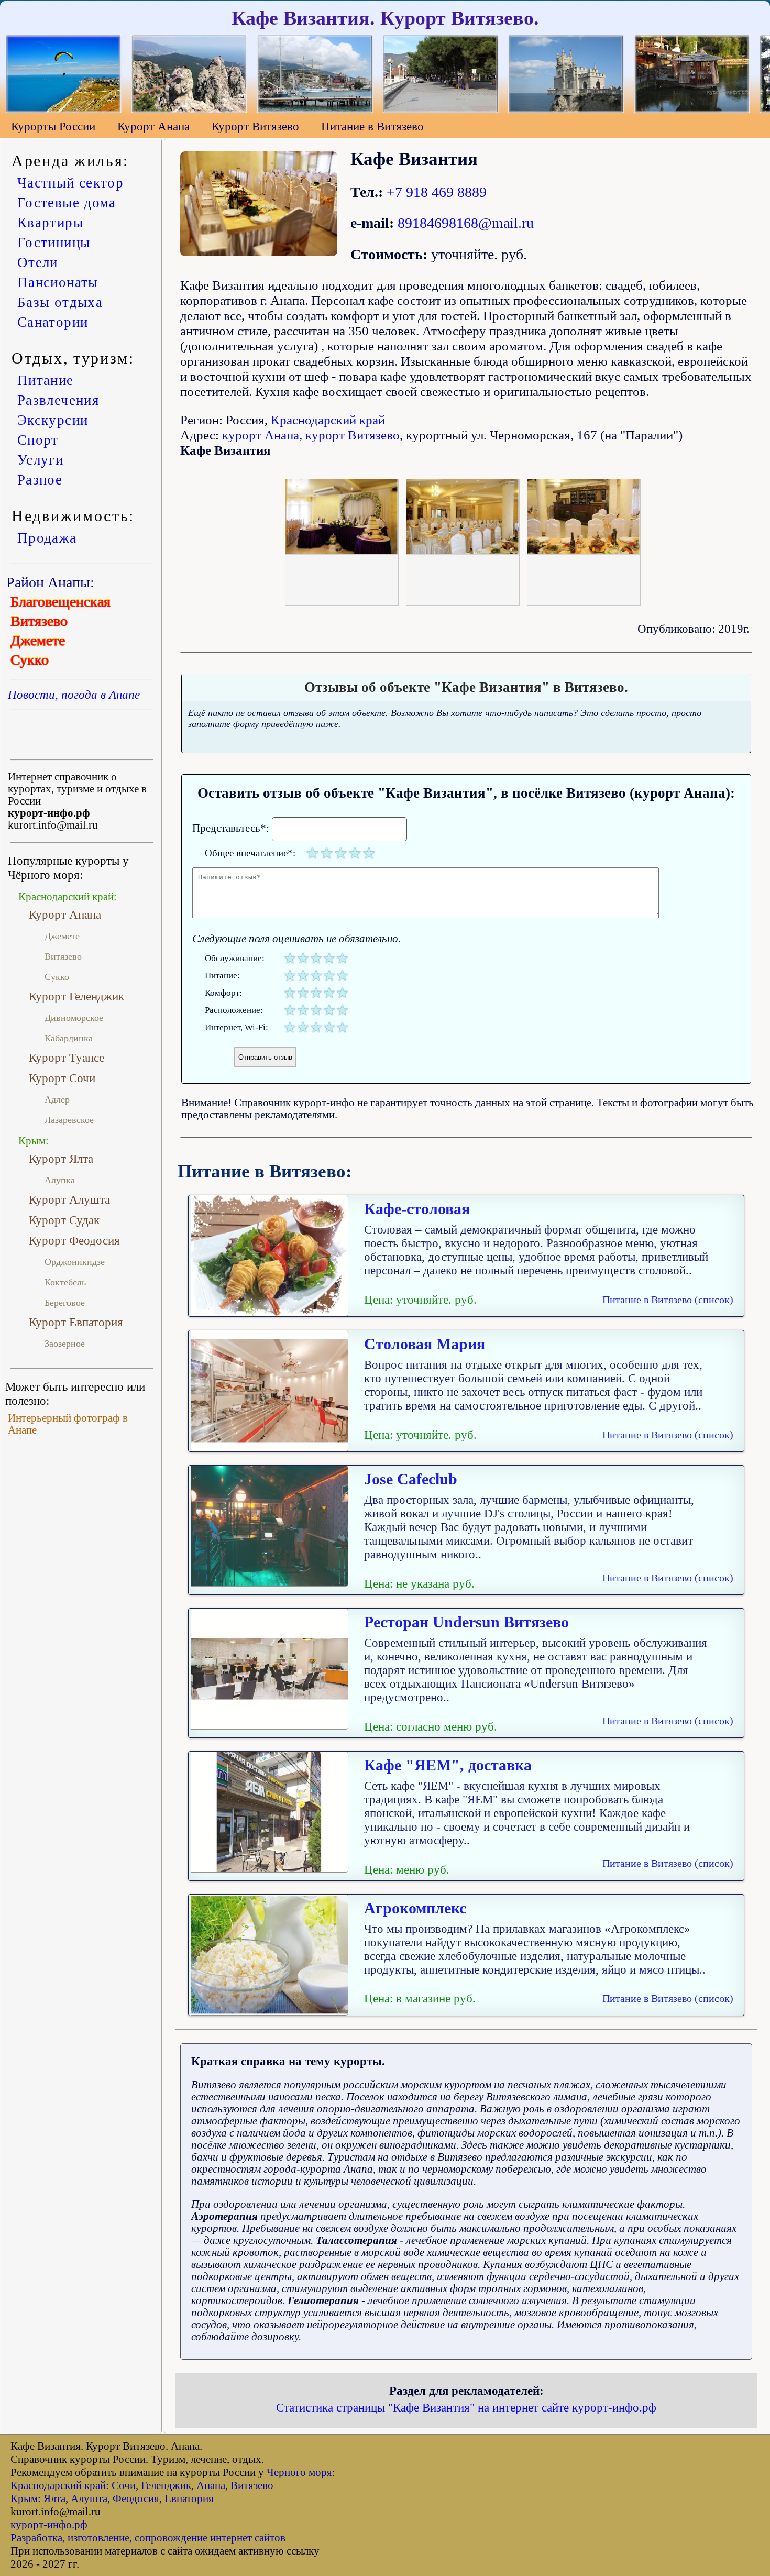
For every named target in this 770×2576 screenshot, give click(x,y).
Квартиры (50, 222)
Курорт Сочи (62, 1078)
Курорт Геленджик (76, 996)
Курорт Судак (64, 1220)
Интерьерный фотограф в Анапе (68, 1424)
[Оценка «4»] (355, 853)
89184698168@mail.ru (466, 223)
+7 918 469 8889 (437, 192)
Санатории (53, 322)
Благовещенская (60, 602)
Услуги (40, 459)
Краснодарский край (328, 420)
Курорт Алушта (69, 1199)
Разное (40, 479)
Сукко (30, 660)
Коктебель (65, 1282)
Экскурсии (53, 420)
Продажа (47, 537)
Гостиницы (54, 242)
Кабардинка (69, 1038)
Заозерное (65, 1344)
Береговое (65, 1303)
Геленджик (166, 2485)
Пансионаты (58, 282)
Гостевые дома (67, 202)
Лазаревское (69, 1120)
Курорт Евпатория (76, 1322)
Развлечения (58, 400)
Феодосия (136, 2498)
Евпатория (189, 2498)
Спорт (38, 439)
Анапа (211, 2485)
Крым (24, 2498)
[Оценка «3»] (341, 853)
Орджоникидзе (75, 1262)
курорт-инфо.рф (49, 2525)
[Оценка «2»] (327, 853)
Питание (45, 380)
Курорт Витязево (255, 126)
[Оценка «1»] (312, 853)
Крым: (34, 1141)
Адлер (57, 1099)
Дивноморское (74, 1018)
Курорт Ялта (61, 1159)
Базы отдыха (60, 302)
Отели (38, 262)
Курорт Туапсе (67, 1058)
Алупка (60, 1180)
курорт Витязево (353, 435)
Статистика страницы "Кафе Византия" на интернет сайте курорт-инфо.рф (466, 2407)
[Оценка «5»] (369, 853)
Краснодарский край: (68, 897)
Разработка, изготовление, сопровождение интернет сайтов (148, 2538)
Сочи (124, 2485)
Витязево (39, 621)
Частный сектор (70, 182)
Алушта (89, 2498)
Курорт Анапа (153, 126)
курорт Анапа (261, 435)
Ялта (54, 2498)
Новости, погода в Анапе (74, 695)
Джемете (38, 640)
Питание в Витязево (372, 126)
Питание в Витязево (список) (668, 1300)
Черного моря (299, 2472)
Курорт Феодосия (74, 1240)
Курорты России (53, 126)
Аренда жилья (67, 160)
